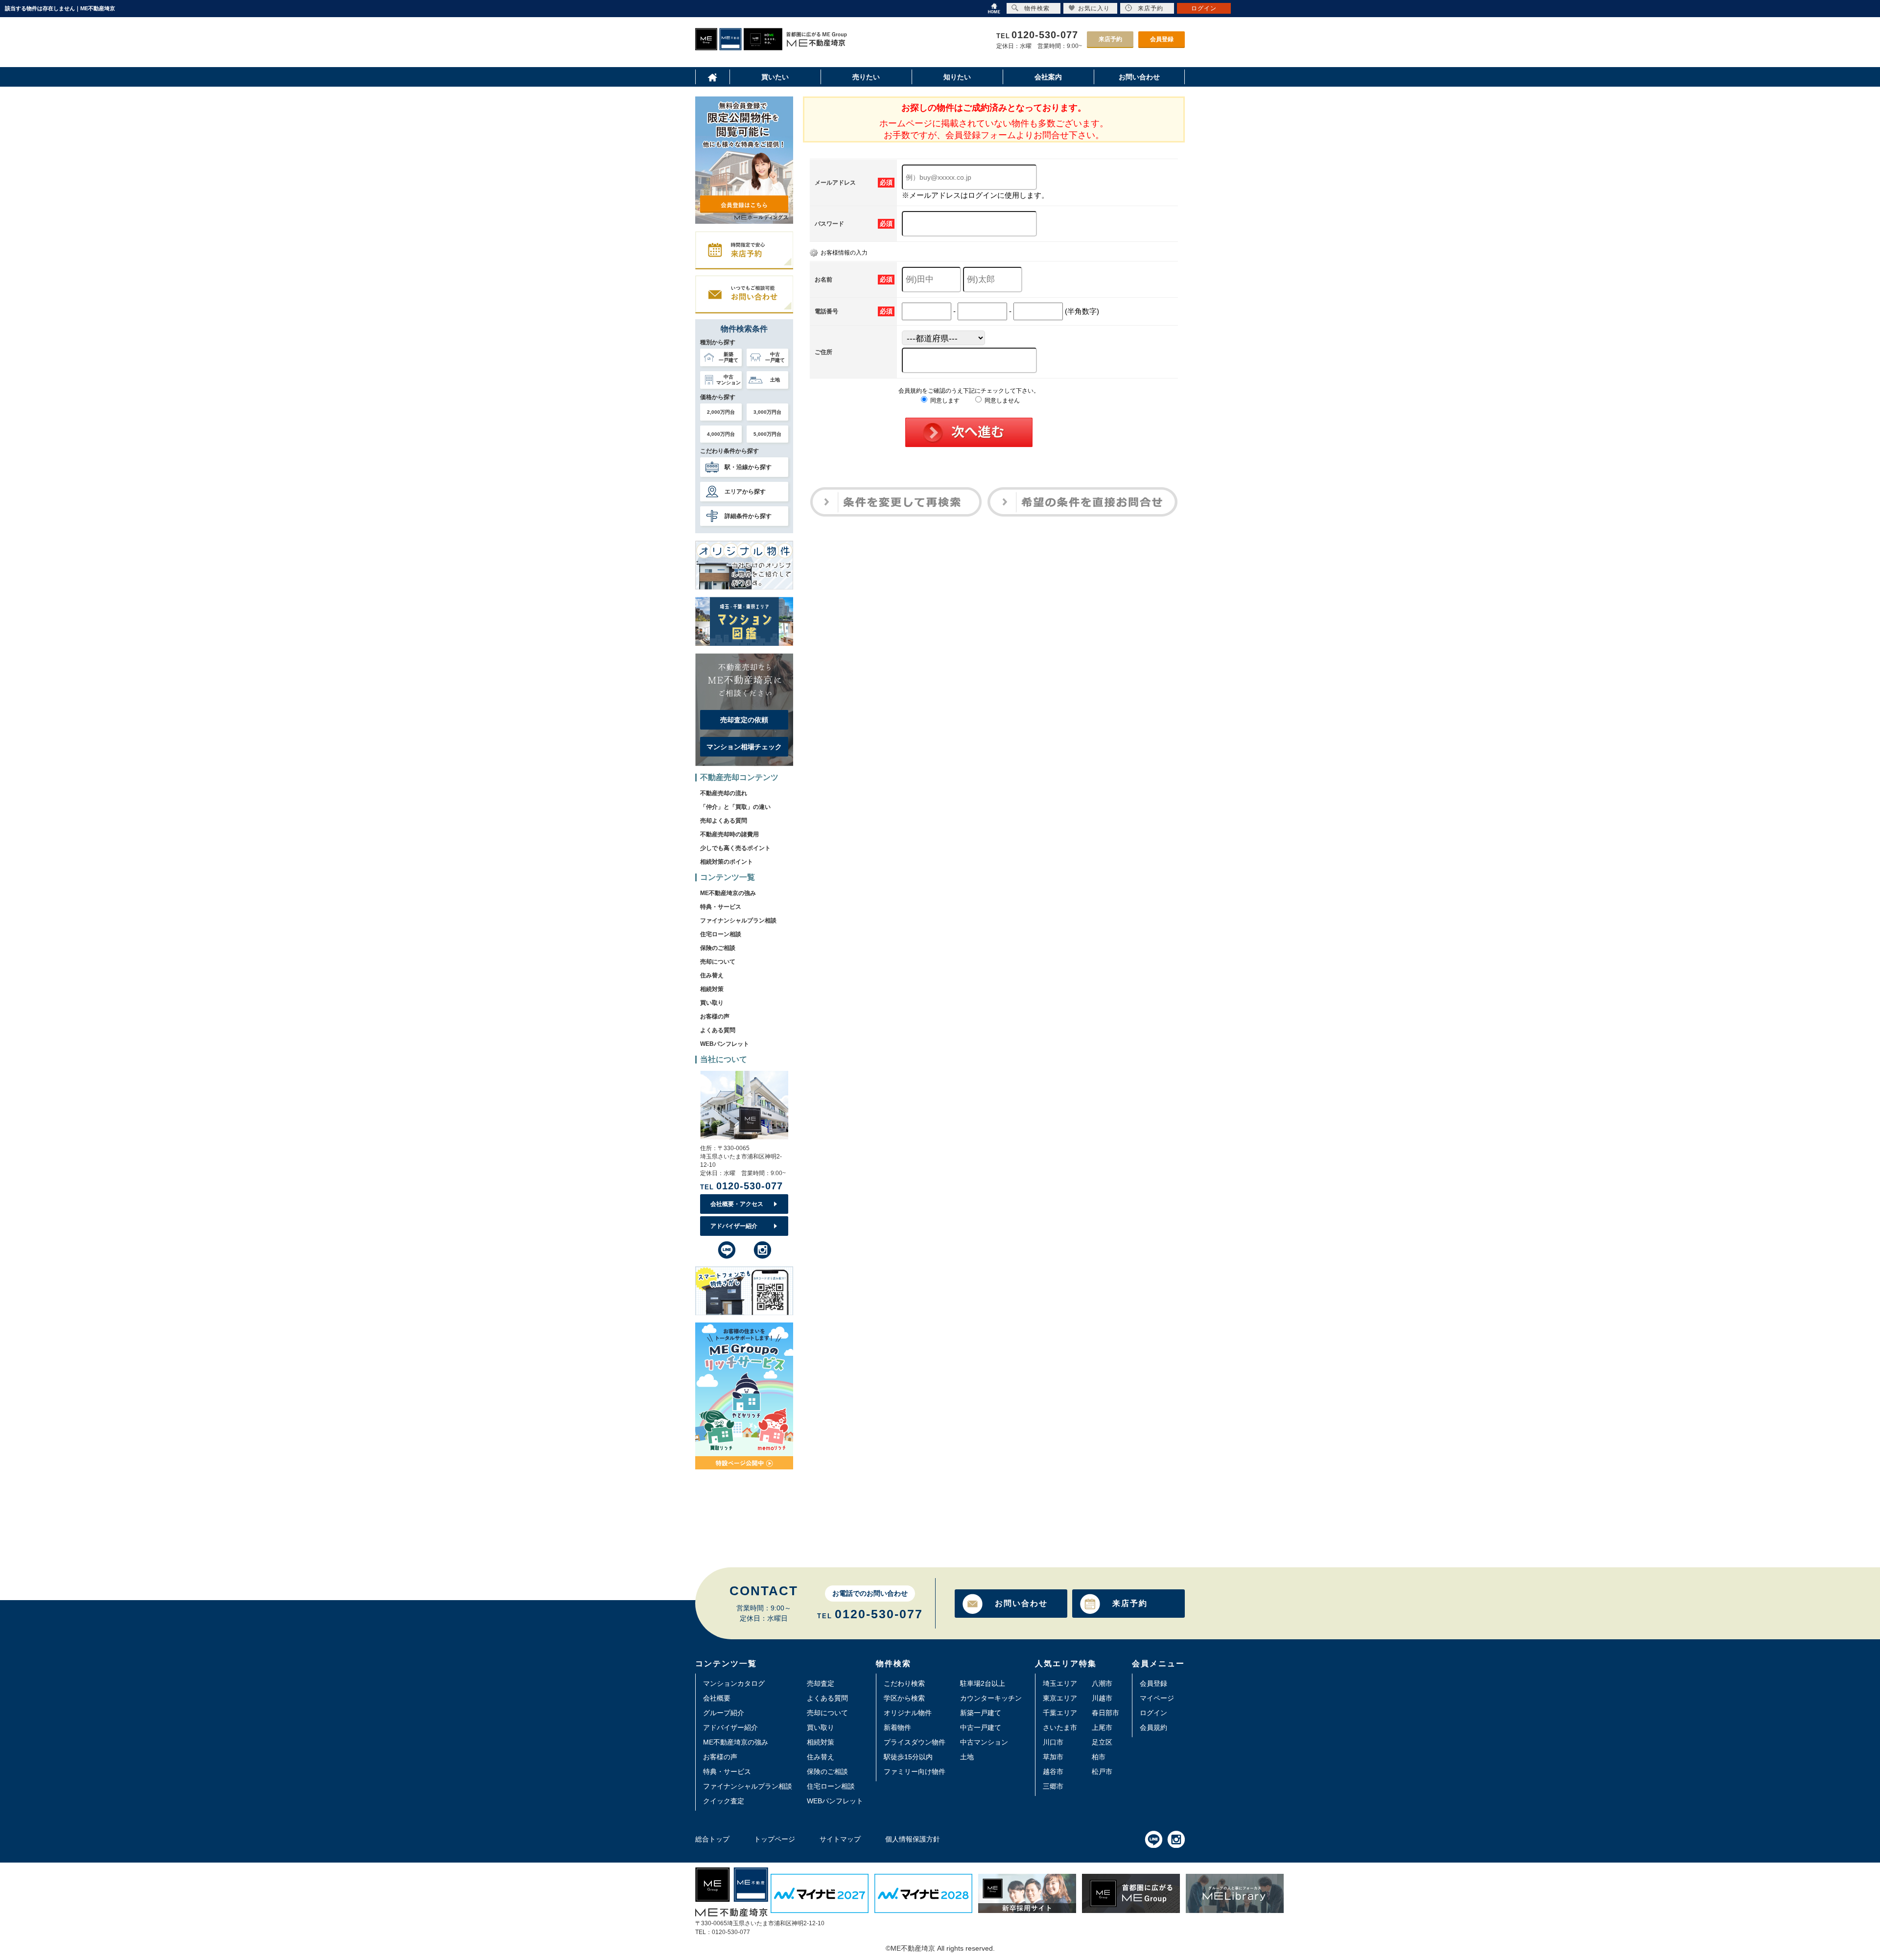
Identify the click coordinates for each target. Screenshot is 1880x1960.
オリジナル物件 (908, 1713)
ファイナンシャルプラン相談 (738, 921)
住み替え (712, 975)
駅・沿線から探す (748, 467)
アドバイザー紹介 (734, 1226)
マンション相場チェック (744, 747)
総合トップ (712, 1839)
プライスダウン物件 (915, 1742)
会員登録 (1162, 39)
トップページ (775, 1839)
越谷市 (1053, 1771)
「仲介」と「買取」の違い (735, 807)
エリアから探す (745, 492)
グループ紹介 (724, 1713)
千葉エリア (1060, 1713)
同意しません (1001, 401)
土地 (967, 1757)
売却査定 (821, 1683)
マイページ (1157, 1698)
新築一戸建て (981, 1713)
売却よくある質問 (724, 821)
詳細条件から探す (748, 516)
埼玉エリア (1060, 1683)
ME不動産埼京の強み (728, 893)
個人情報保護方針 (913, 1839)
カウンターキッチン (991, 1698)
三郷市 (1053, 1786)
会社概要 (717, 1698)
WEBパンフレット (725, 1044)
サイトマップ (840, 1839)
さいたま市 (1060, 1727)
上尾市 (1102, 1727)
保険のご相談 (718, 948)
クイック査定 (724, 1801)
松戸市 (1102, 1771)
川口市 (1053, 1742)
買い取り (712, 1003)
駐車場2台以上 (983, 1683)
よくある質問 (718, 1030)
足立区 (1102, 1742)
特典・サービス (721, 907)
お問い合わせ (1021, 1603)
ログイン (1153, 1713)
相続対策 (712, 989)
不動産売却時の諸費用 (729, 834)
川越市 (1102, 1698)
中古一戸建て (981, 1727)
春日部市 (1105, 1713)
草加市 (1053, 1757)
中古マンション (984, 1742)
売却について (718, 962)
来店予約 (1110, 39)
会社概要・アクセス (737, 1204)
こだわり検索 (904, 1683)
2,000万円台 (721, 412)
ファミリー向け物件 (915, 1771)
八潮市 (1102, 1683)
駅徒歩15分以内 (908, 1757)
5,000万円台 (767, 434)
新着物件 (897, 1727)
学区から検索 (904, 1698)
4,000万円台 (721, 434)
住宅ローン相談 (721, 934)
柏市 (1099, 1757)
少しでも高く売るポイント (735, 848)
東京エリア (1060, 1698)
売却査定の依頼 (744, 720)
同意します (944, 401)
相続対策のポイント (727, 862)
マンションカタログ (734, 1683)
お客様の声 (715, 1016)
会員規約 (1153, 1727)
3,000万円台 (767, 412)
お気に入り (1094, 8)
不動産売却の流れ (724, 793)
